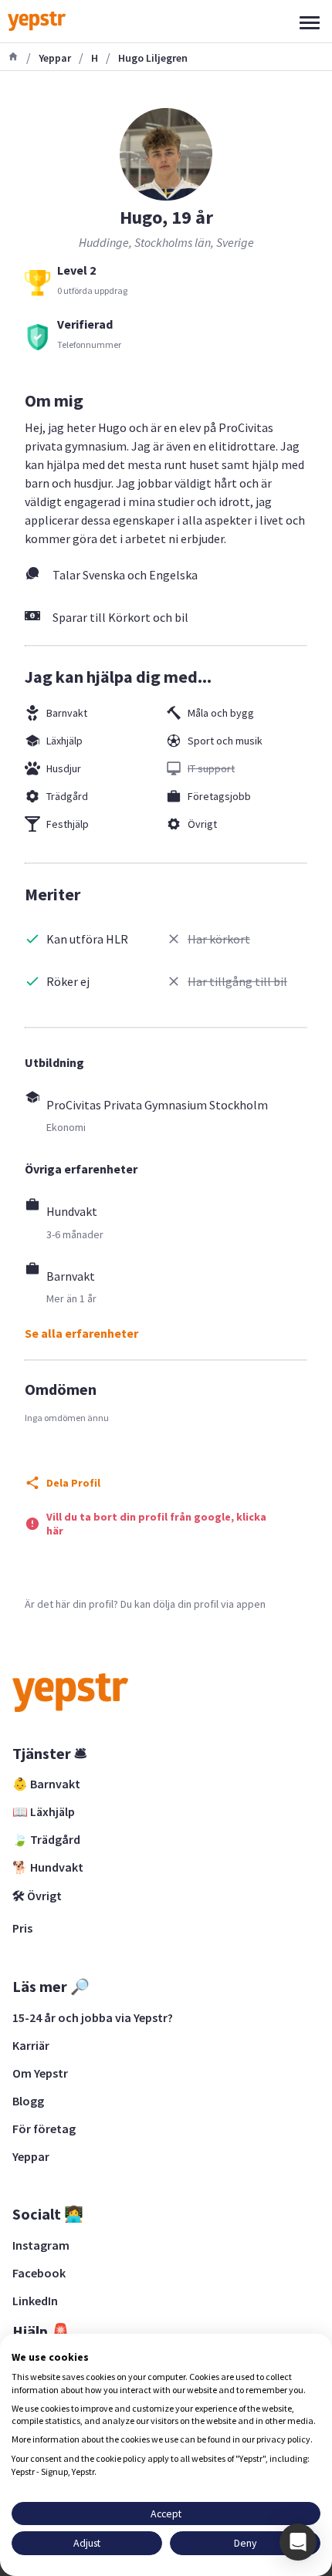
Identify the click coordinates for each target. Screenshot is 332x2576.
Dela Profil (73, 1483)
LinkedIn (35, 2301)
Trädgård (67, 796)
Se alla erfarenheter (81, 1333)
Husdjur (64, 768)
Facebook (39, 2273)
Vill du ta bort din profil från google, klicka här (156, 1524)
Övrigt (202, 824)
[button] (298, 2542)
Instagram (41, 2245)
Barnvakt (67, 713)
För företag (44, 2129)
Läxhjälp (64, 741)
